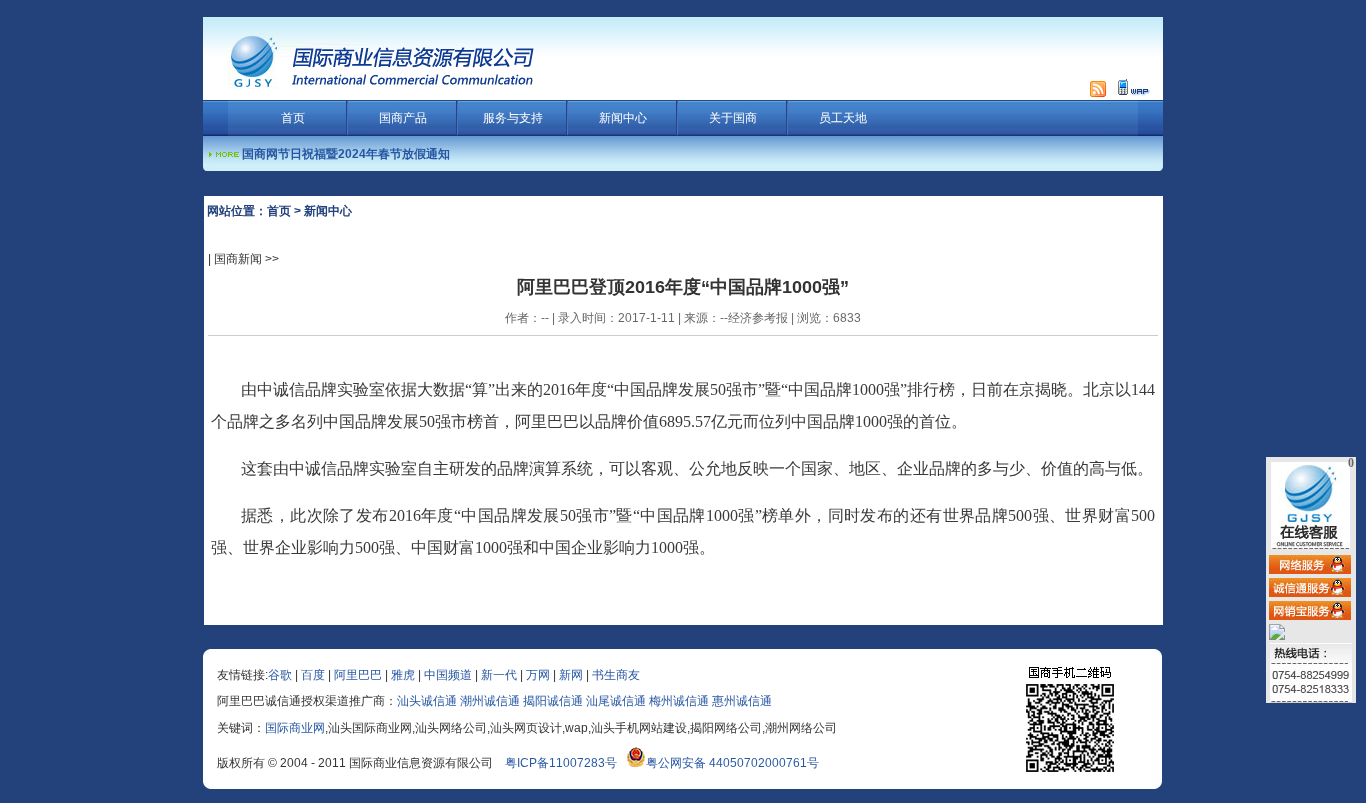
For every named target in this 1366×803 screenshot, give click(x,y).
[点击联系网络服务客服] (1310, 564)
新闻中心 (623, 118)
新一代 (499, 675)
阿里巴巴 (358, 675)
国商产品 (403, 118)
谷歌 (280, 675)
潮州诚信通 (490, 701)
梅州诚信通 (679, 701)
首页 (293, 118)
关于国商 (733, 118)
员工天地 (843, 118)
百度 (313, 675)
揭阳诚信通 (553, 701)
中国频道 (448, 675)
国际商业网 (295, 728)
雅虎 (403, 675)
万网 (538, 675)
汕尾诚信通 (616, 701)
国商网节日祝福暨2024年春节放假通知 (346, 154)
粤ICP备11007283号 (561, 763)
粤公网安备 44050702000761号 (732, 763)
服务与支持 (513, 118)
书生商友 (616, 675)
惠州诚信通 (742, 701)
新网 (571, 675)
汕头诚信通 (427, 701)
